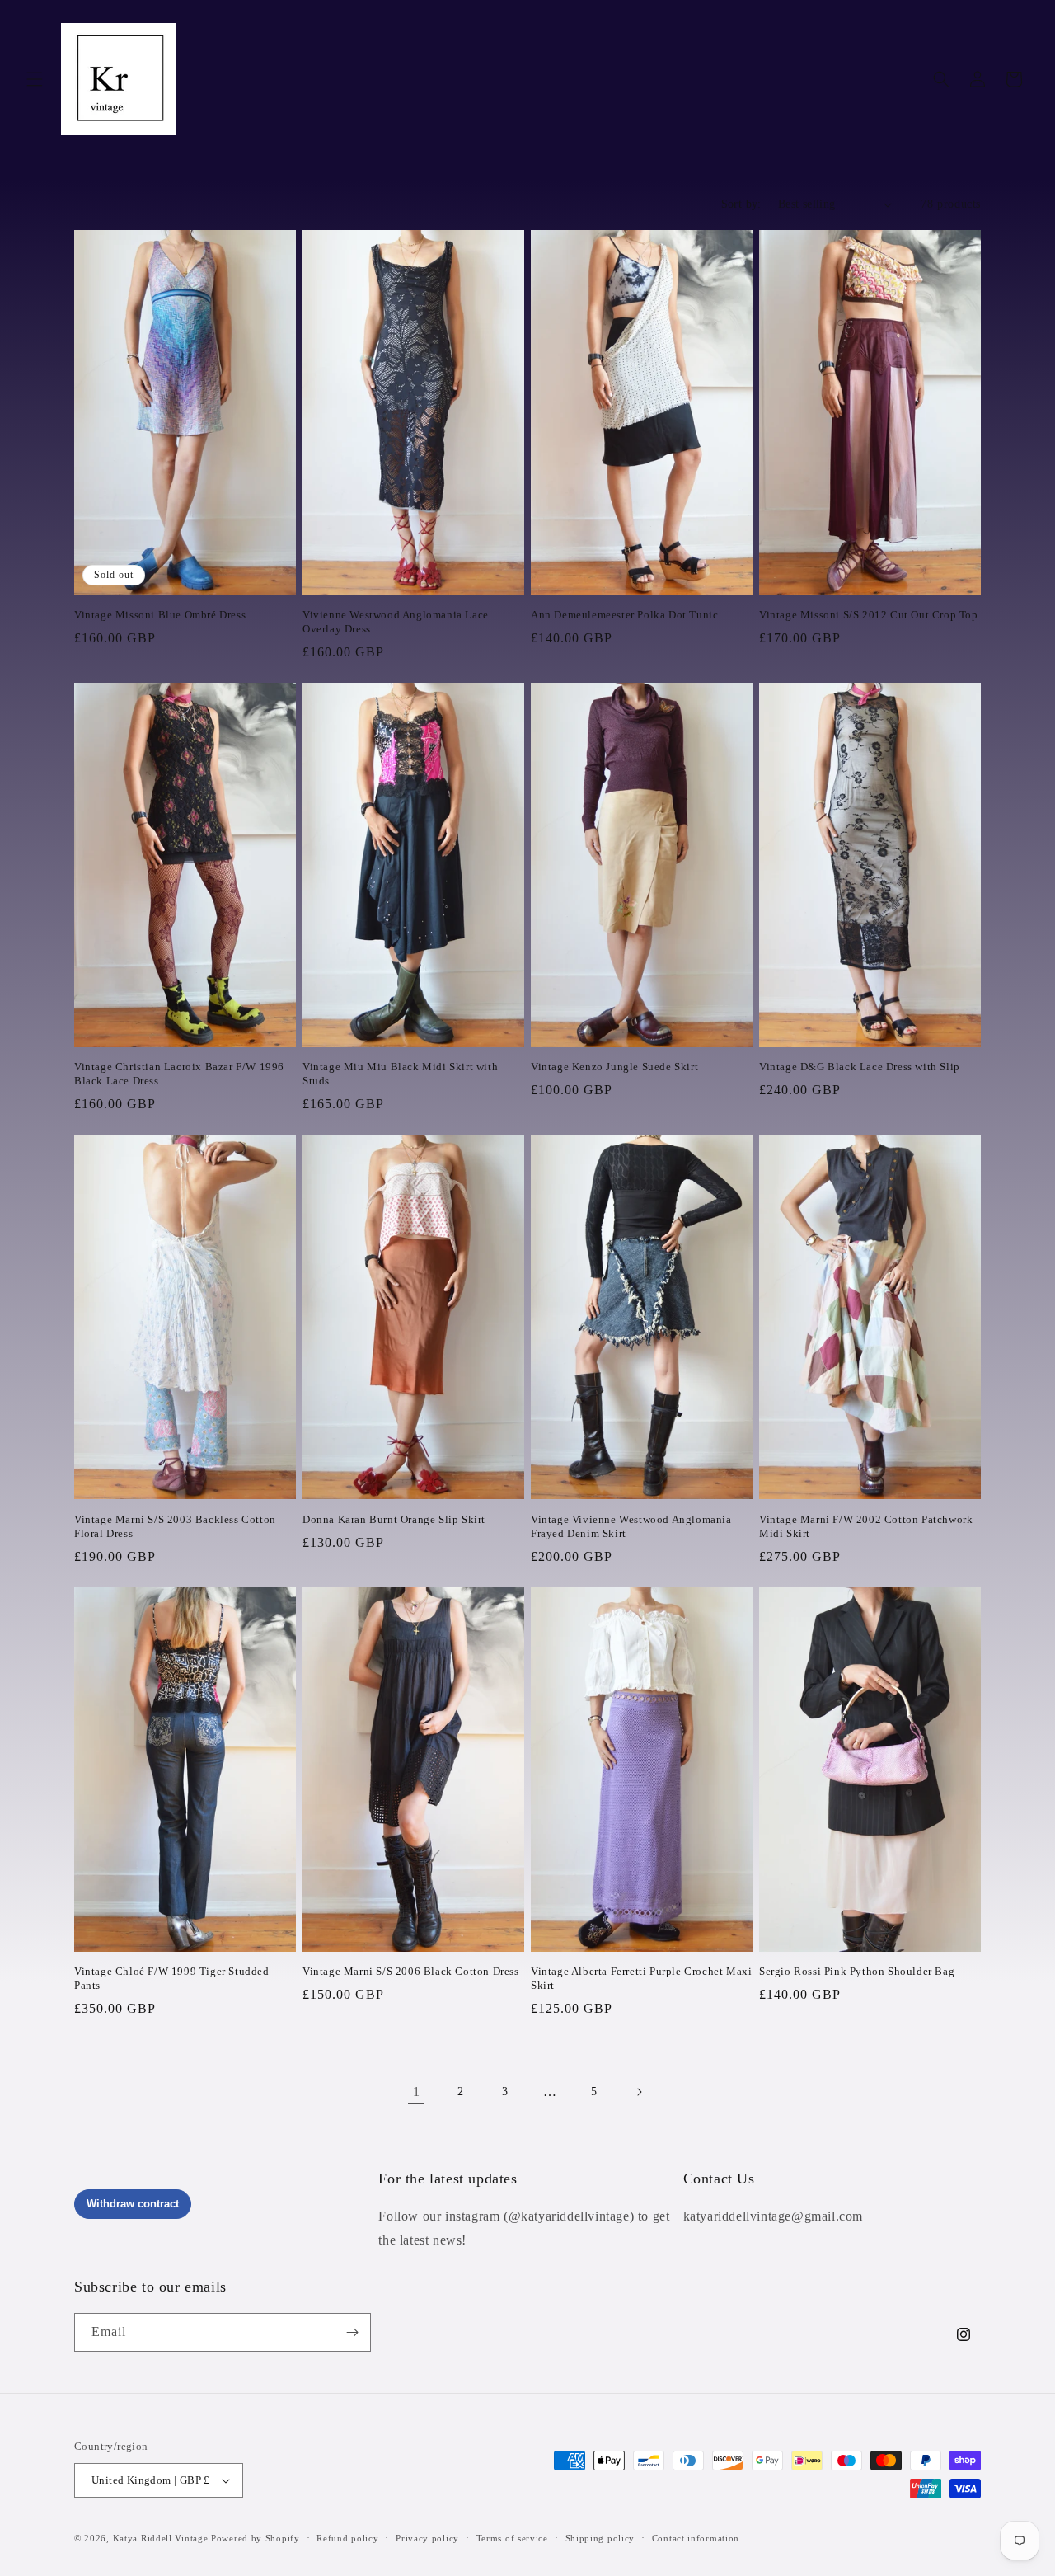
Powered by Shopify (256, 2538)
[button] (35, 79)
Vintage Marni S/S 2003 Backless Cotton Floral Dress (175, 1526)
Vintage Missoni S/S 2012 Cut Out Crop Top (869, 615)
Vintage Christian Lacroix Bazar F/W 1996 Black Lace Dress (179, 1074)
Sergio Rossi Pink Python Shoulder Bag (857, 1971)
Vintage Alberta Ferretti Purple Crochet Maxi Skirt (641, 1978)
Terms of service (512, 2538)
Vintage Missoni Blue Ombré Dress (160, 615)
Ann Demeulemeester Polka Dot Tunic (624, 615)
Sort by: (741, 204)
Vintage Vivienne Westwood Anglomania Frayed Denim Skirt (631, 1526)
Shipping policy (600, 2538)
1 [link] (417, 2092)
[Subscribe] (352, 2332)
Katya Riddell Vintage (161, 2538)
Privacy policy (427, 2538)
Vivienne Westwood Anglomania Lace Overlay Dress (396, 622)
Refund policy (347, 2538)
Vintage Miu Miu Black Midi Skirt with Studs (400, 1074)
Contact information (696, 2538)
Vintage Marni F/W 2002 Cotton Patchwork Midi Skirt (866, 1526)
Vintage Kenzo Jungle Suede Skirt (614, 1067)
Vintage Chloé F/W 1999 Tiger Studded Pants (172, 1978)
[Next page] (639, 2092)
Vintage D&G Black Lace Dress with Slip (860, 1067)
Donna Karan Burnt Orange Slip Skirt (394, 1519)
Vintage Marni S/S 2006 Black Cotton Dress (411, 1971)
